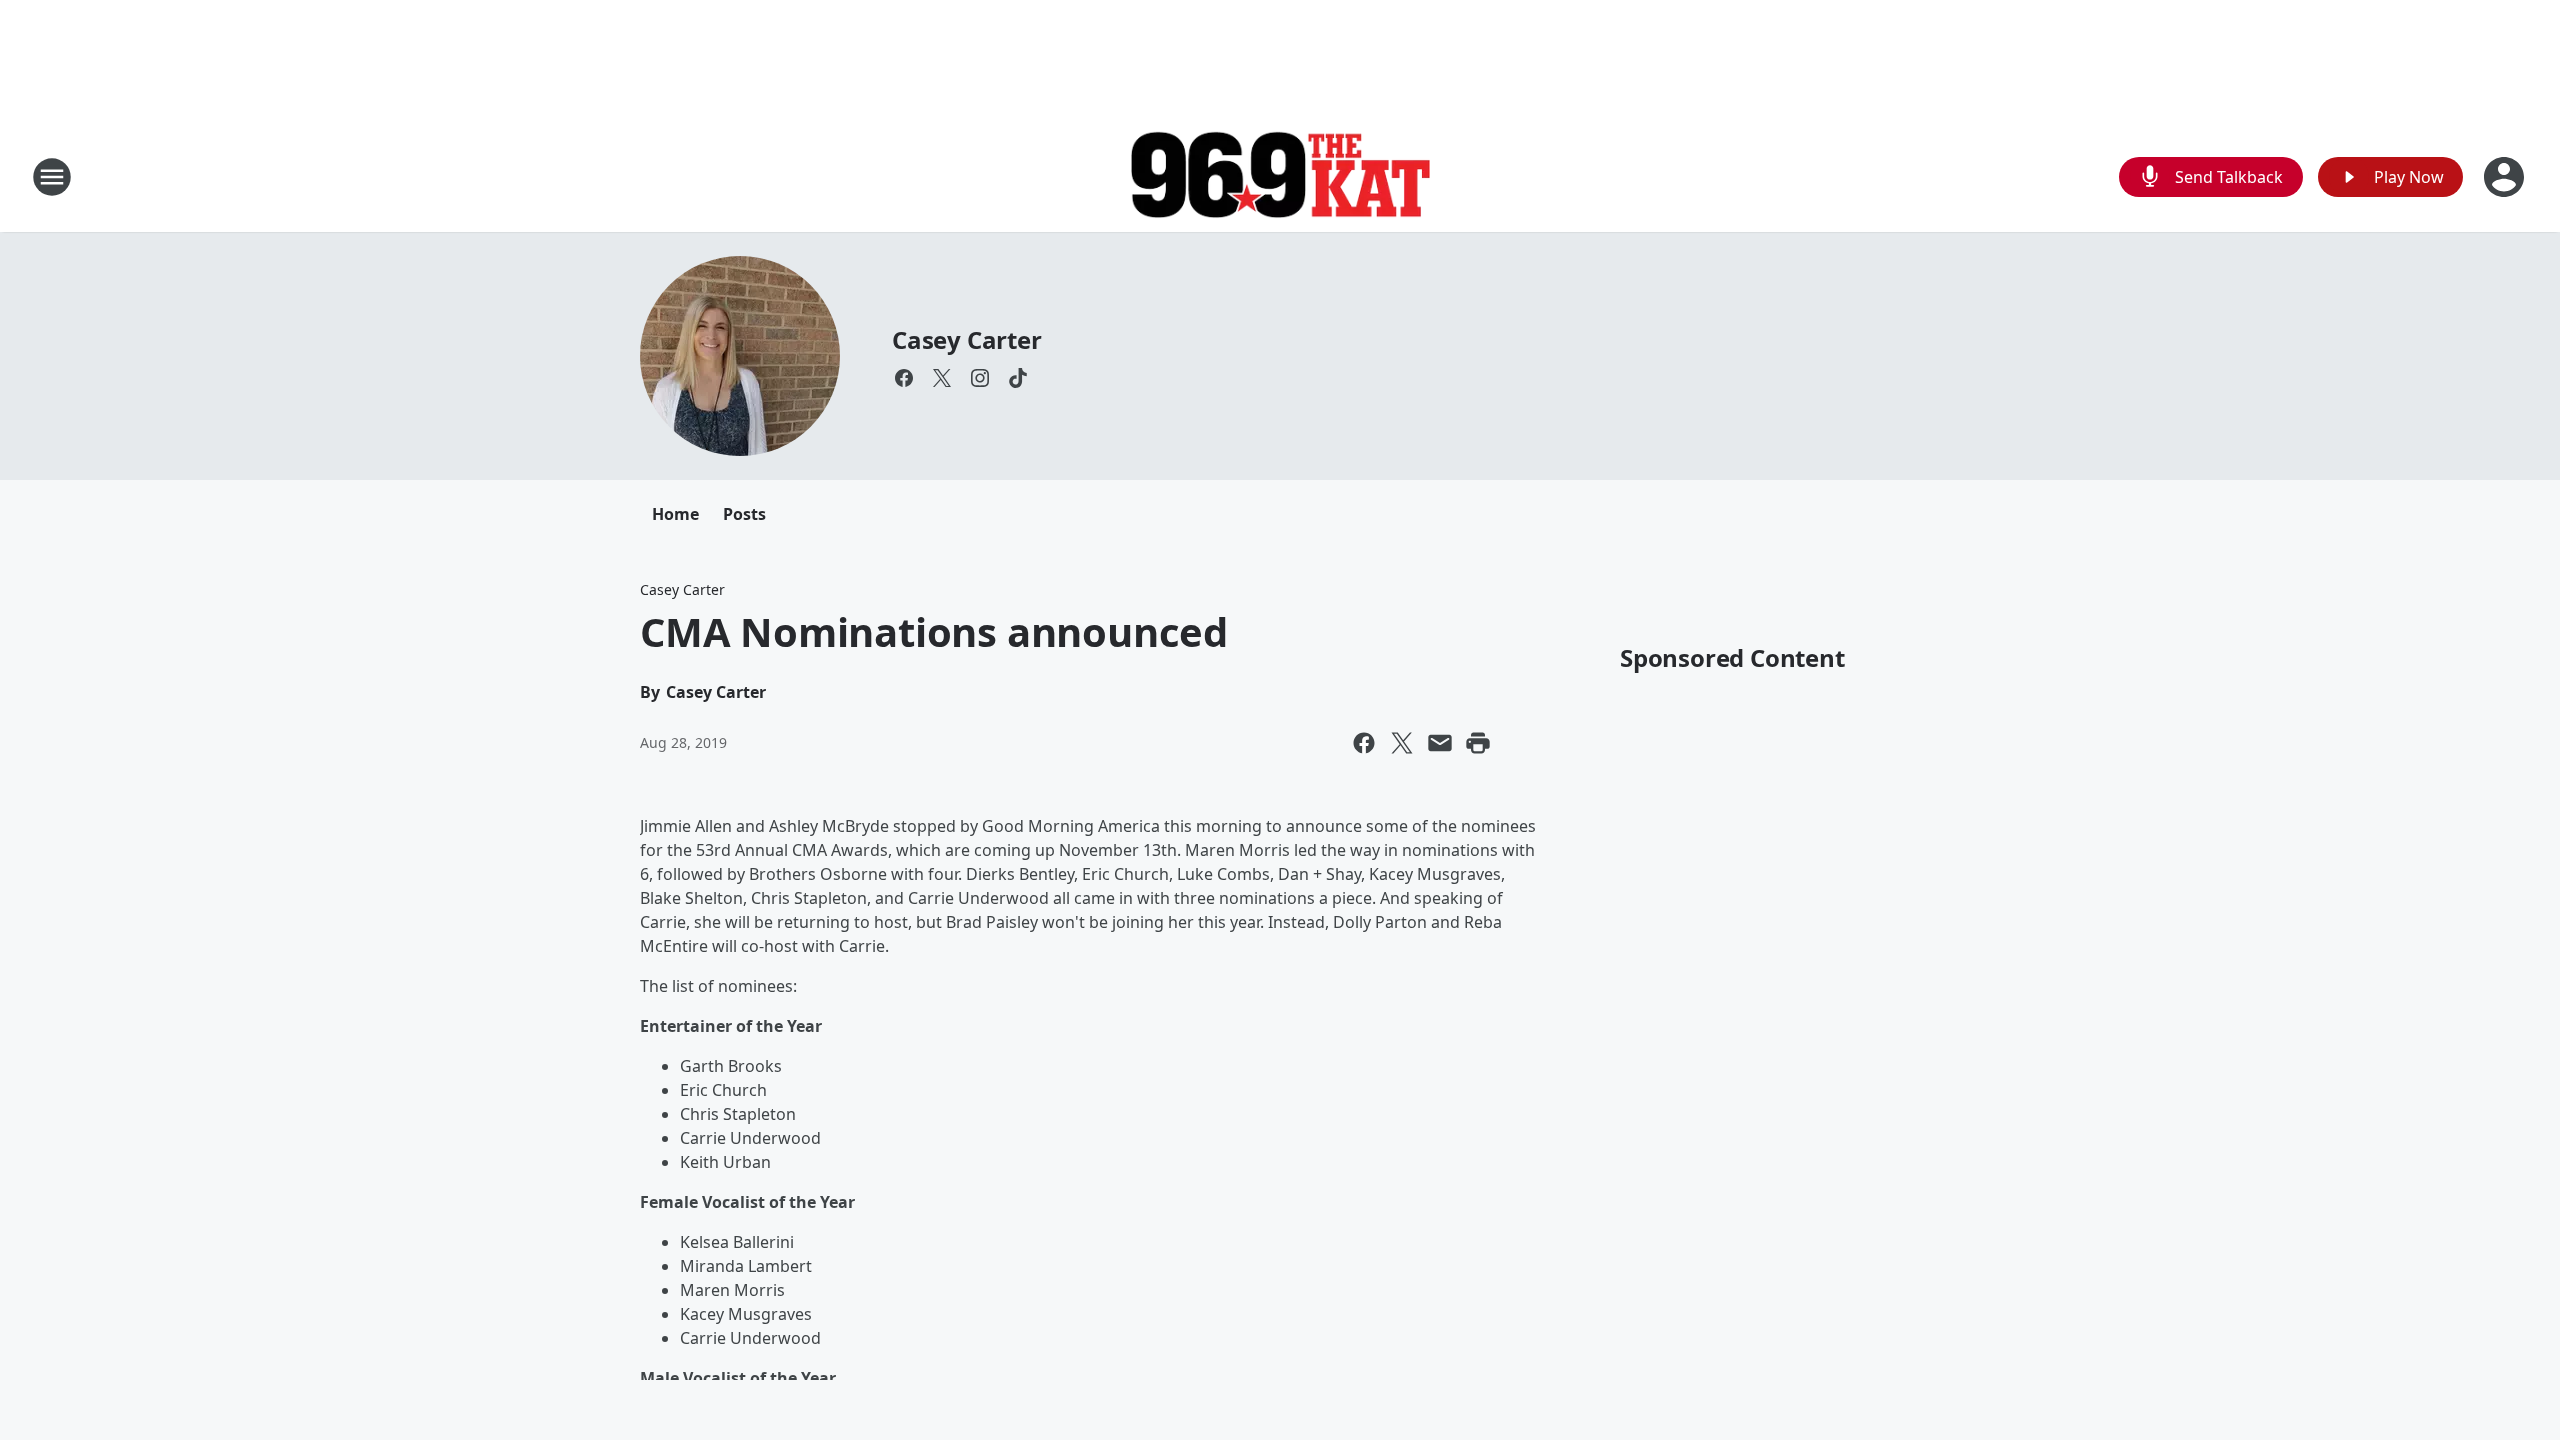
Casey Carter (967, 339)
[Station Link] (1280, 177)
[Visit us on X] (942, 378)
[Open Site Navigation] (52, 177)
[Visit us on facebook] (904, 378)
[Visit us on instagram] (980, 378)
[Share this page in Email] (1440, 743)
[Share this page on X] (1402, 743)
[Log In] (2506, 177)
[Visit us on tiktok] (1018, 378)
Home (675, 514)
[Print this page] (1478, 743)
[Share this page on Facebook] (1364, 743)
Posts (744, 514)
